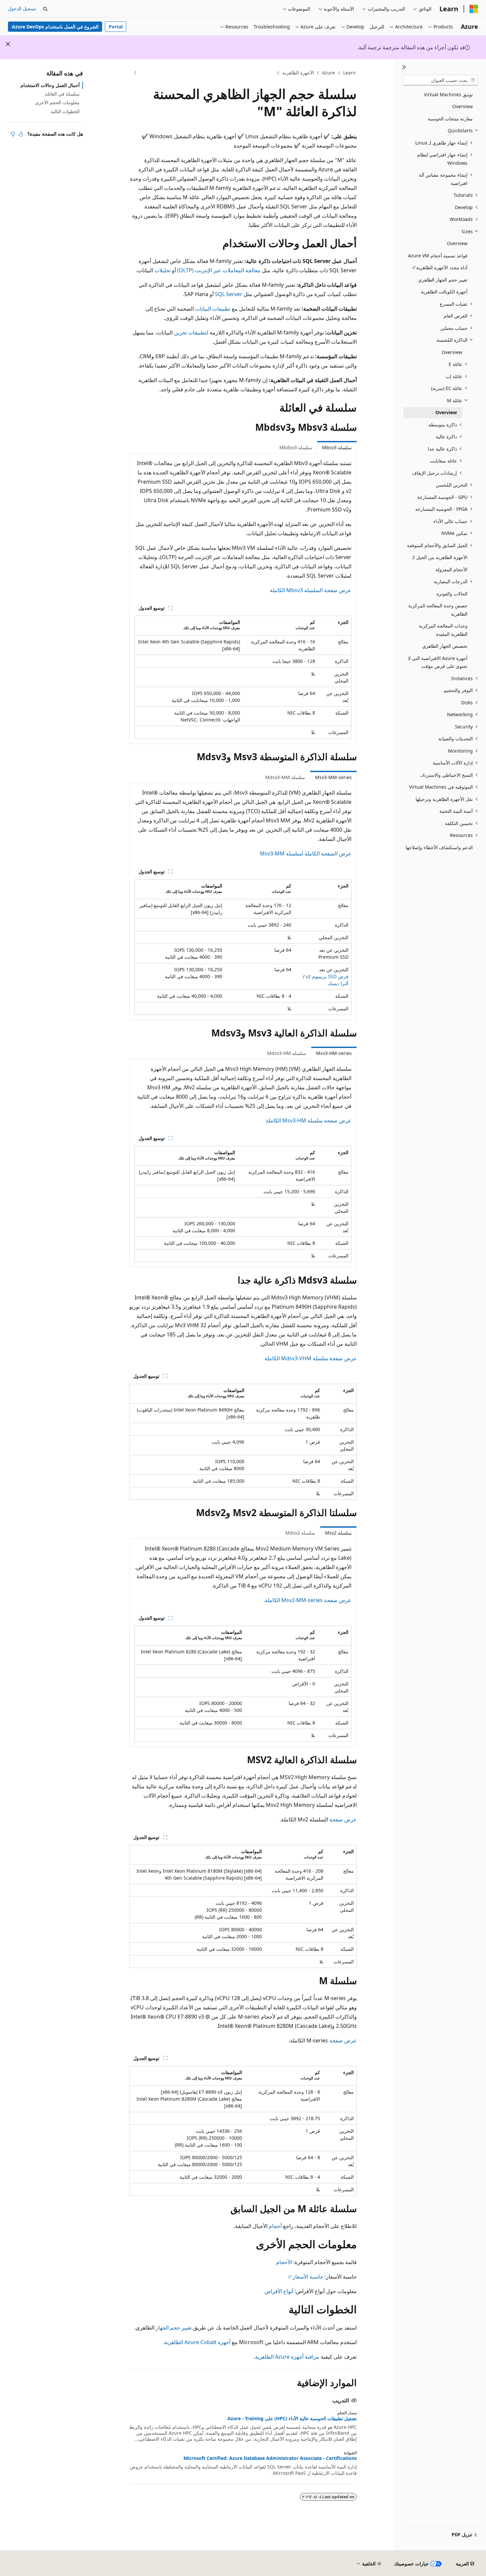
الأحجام (284, 2262)
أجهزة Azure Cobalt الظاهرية (197, 2342)
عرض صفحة (343, 1819)
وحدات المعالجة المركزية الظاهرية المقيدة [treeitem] (443, 630)
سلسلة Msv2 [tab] (338, 1533)
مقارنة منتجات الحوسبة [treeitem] (450, 119)
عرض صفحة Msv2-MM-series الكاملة (308, 1600)
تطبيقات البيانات (213, 309)
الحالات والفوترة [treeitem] (452, 594)
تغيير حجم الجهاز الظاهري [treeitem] (443, 280)
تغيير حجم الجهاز (174, 2328)
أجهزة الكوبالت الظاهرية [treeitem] (444, 292)
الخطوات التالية (65, 111)
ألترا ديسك (338, 983)
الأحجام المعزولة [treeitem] (451, 569)
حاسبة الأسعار (308, 2277)
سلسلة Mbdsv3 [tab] (296, 447)
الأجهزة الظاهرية (298, 73)
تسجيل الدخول (22, 8)
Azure (328, 73)
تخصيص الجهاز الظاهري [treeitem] (445, 646)
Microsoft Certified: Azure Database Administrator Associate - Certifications (270, 2458)
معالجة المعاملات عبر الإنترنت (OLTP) (219, 270)
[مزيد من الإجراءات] (135, 73)
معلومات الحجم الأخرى (57, 102)
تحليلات (162, 270)
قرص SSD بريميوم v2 (327, 976)
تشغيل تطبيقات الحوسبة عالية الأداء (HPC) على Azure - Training (292, 2419)
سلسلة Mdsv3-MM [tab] (285, 777)
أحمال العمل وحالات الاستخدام (50, 85)
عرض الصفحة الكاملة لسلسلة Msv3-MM (306, 853)
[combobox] (441, 80)
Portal (116, 27)
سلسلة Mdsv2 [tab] (300, 1533)
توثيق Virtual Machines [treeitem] (448, 94)
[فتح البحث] (45, 9)
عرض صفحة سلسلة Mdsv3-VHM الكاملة (311, 1358)
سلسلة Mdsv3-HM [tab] (287, 1053)
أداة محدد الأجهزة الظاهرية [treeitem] (442, 267)
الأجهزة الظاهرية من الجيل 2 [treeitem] (440, 557)
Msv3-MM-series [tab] (333, 777)
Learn (349, 73)
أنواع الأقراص (279, 2291)
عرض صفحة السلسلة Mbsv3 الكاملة (311, 590)
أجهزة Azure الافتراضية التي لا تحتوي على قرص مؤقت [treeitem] (438, 662)
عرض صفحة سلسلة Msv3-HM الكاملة (309, 1120)
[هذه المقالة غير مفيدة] (13, 134)
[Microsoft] (474, 9)
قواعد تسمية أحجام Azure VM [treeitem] (438, 256)
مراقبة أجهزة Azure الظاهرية (287, 2357)
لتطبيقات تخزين (191, 332)
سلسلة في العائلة (62, 94)
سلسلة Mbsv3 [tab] (337, 447)
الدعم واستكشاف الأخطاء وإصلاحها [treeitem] (439, 847)
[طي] (404, 67)
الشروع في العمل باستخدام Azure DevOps (55, 27)
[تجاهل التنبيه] (8, 44)
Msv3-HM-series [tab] (334, 1053)
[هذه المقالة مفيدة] (21, 134)
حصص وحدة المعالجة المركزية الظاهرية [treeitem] (438, 610)
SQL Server (229, 294)
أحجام (275, 2226)
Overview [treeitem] (463, 106)
